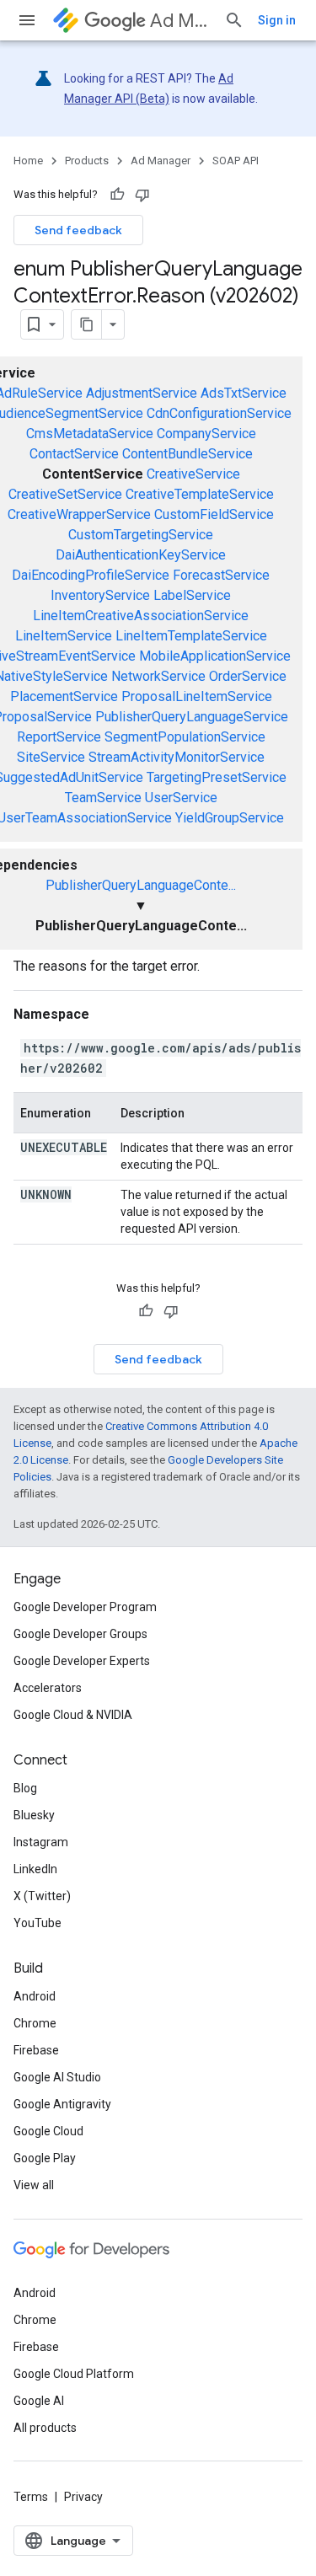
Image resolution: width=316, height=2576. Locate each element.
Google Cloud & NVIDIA (73, 1715)
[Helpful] (117, 195)
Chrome (35, 2023)
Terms (31, 2497)
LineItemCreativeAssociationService (141, 616)
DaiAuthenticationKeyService (141, 555)
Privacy (83, 2497)
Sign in (277, 20)
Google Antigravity (62, 2104)
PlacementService (64, 696)
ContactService (74, 454)
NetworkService (158, 676)
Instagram (41, 1842)
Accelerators (48, 1688)
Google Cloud (48, 2131)
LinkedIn (35, 1869)
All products (45, 2428)
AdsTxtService (244, 393)
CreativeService (193, 474)
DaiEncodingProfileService (91, 575)
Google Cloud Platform (74, 2374)
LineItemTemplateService (191, 636)
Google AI (39, 2401)
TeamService (103, 798)
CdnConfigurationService (219, 413)
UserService (181, 798)
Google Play (45, 2158)
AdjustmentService (142, 393)
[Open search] (234, 20)
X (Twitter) (42, 1896)
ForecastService (221, 575)
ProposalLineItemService (197, 696)
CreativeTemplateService (200, 494)
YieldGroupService (230, 818)
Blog (25, 1788)
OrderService (248, 676)
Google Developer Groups (80, 1634)
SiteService (51, 757)
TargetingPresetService (217, 777)
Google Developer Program (85, 1607)
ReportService (59, 737)
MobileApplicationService (215, 656)
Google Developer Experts (82, 1661)
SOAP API (236, 161)
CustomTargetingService (141, 535)
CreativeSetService (65, 494)
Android (35, 1996)
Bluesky (34, 1815)
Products (87, 161)
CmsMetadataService (90, 434)
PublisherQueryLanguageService (192, 717)
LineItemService (64, 636)
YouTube (37, 1923)
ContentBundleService (187, 454)
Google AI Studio (57, 2077)
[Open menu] (27, 20)
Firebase (36, 2050)
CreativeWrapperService (79, 514)
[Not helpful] (142, 195)
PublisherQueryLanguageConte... (141, 885)
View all (34, 2185)
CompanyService (206, 434)
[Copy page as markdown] (87, 324)
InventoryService (100, 595)
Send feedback (78, 230)
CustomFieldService (214, 514)
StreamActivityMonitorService (177, 757)
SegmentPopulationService (185, 737)
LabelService (192, 595)
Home (28, 161)
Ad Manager (180, 21)
